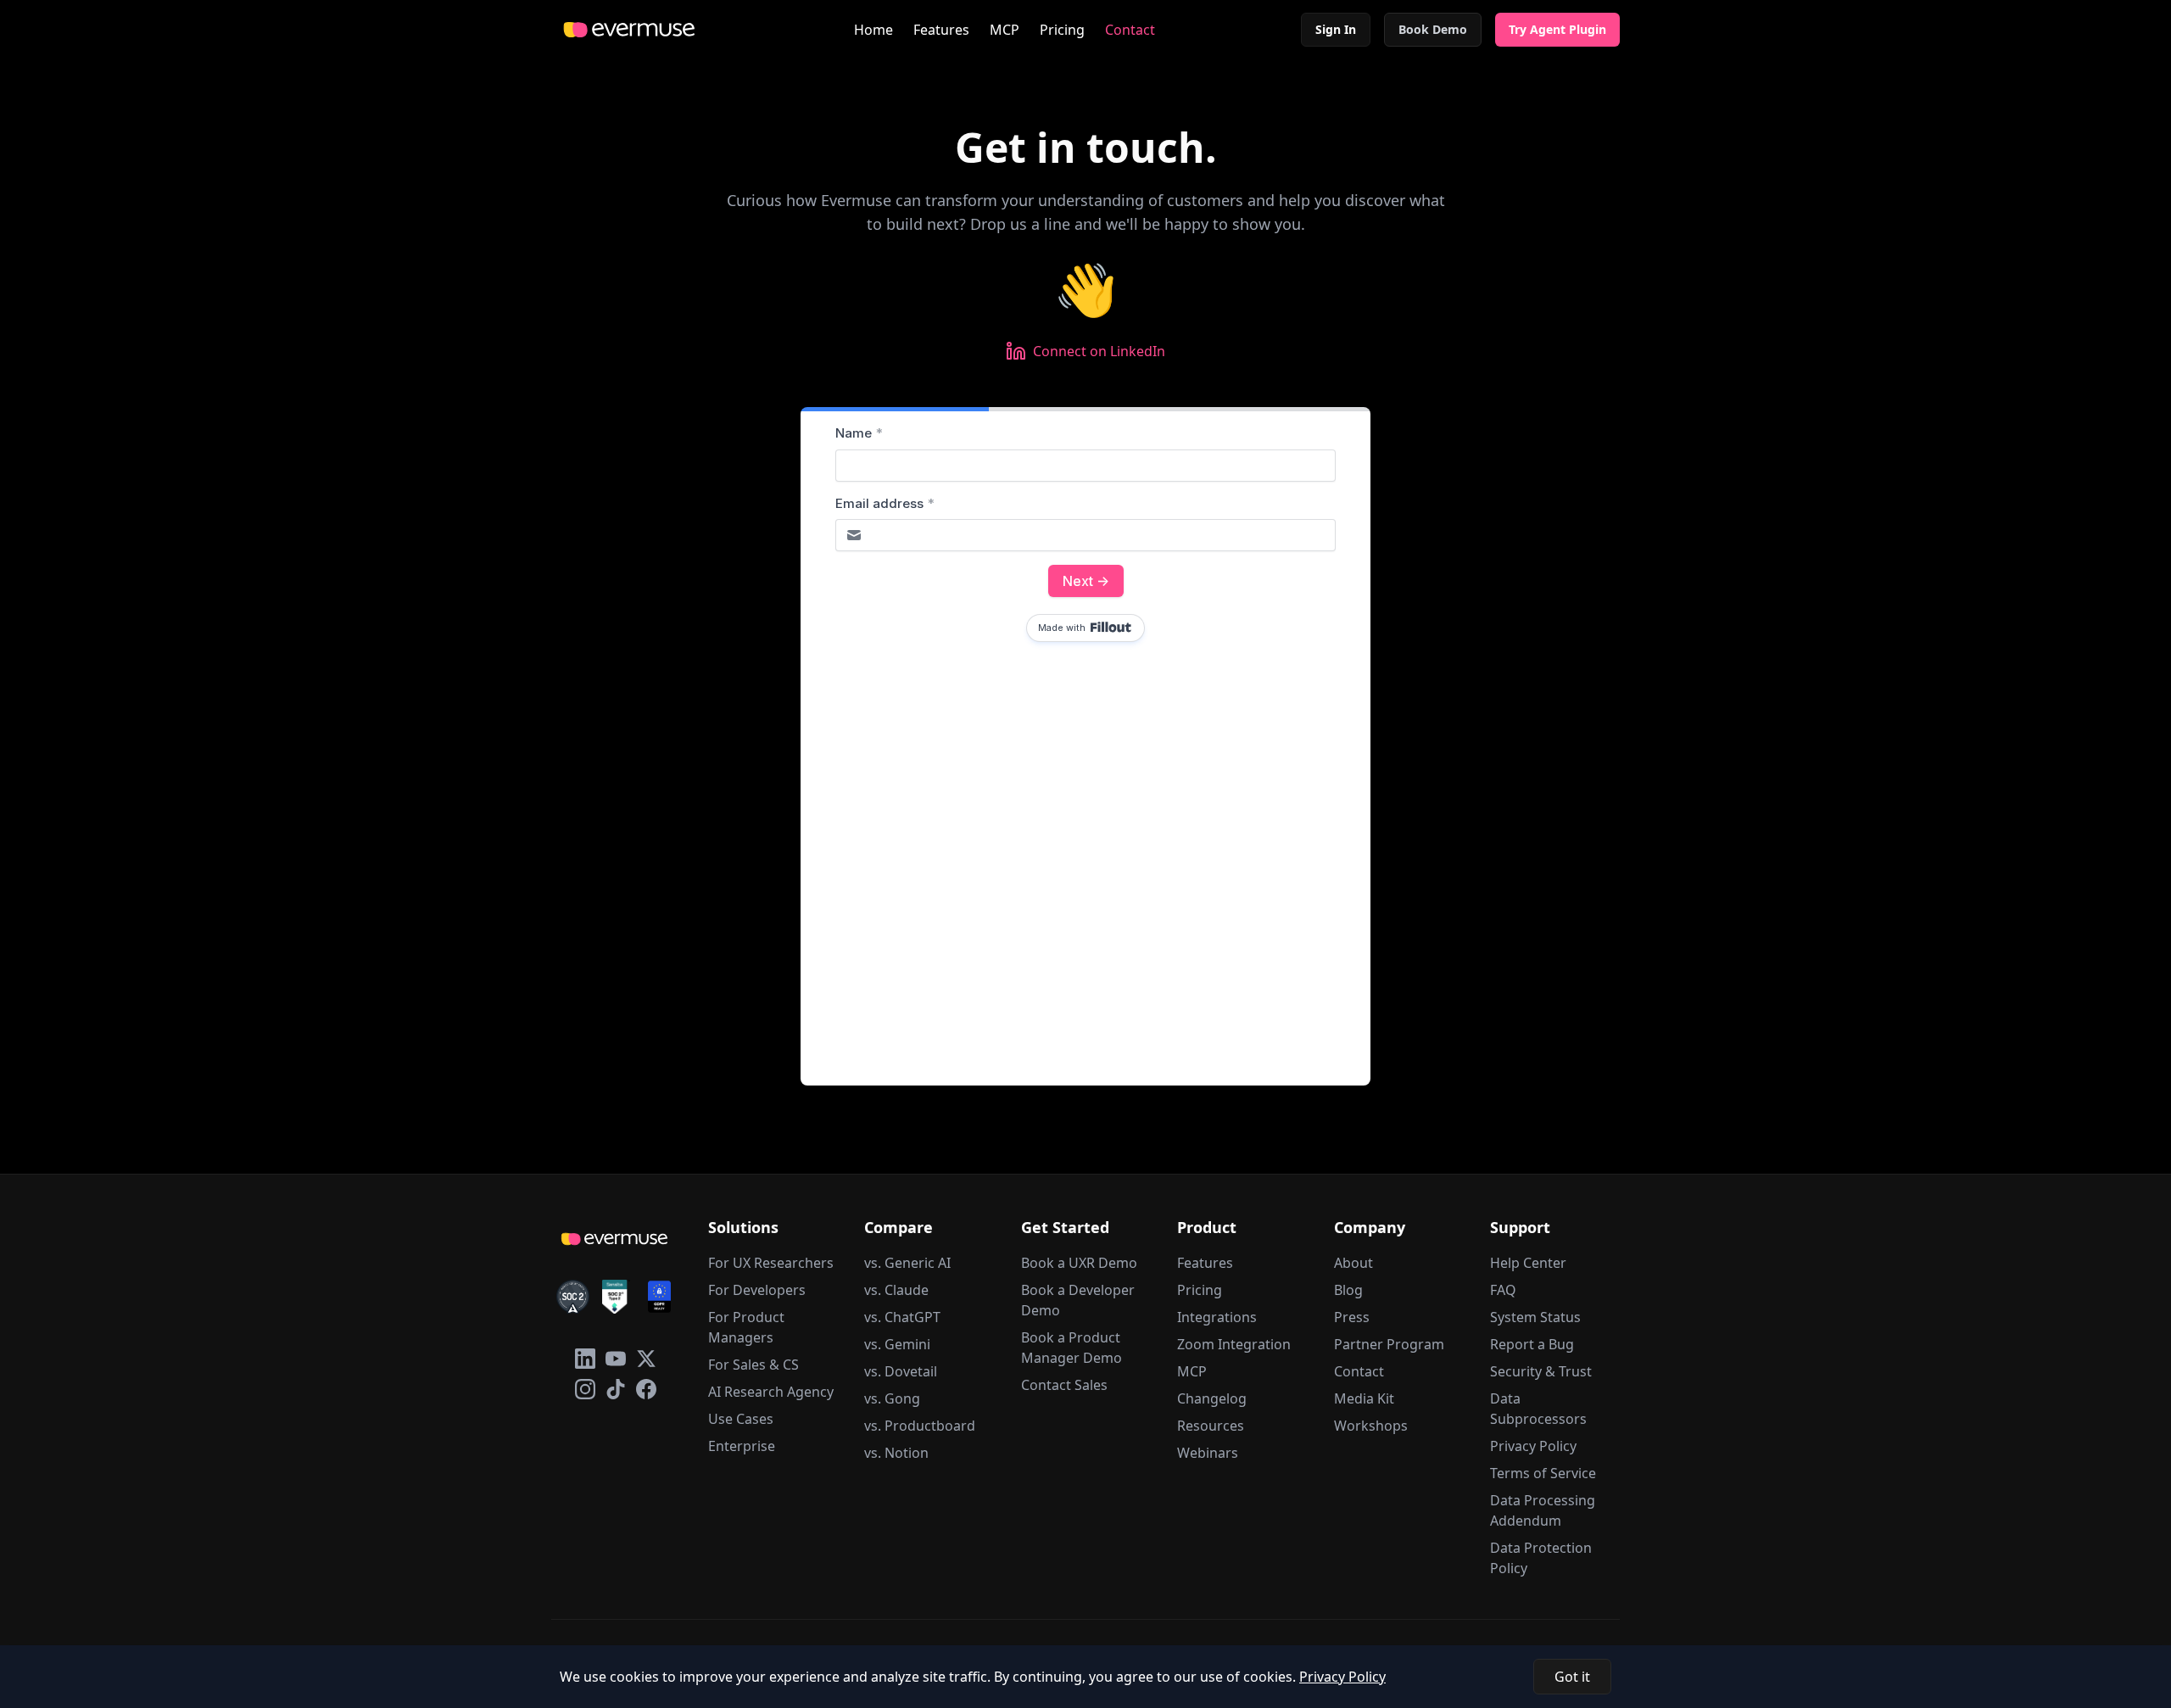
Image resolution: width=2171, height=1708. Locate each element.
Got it (1572, 1677)
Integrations (1217, 1317)
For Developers (757, 1290)
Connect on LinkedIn (1099, 351)
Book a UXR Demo (1079, 1263)
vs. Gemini (897, 1344)
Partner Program (1389, 1344)
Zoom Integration (1234, 1344)
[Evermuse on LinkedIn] (585, 1359)
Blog (1348, 1290)
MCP (1005, 30)
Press (1352, 1317)
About (1353, 1263)
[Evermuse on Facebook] (646, 1389)
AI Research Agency (771, 1392)
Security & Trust (1541, 1371)
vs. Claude (896, 1290)
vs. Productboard (920, 1426)
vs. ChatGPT (902, 1317)
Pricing (1062, 30)
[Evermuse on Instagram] (585, 1389)
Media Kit (1364, 1398)
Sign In (1336, 29)
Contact (1130, 30)
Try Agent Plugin (1557, 29)
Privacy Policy (1533, 1446)
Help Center (1528, 1263)
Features (941, 30)
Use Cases (741, 1419)
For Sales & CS (753, 1365)
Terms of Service (1543, 1473)
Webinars (1208, 1453)
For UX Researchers (771, 1263)
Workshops (1371, 1426)
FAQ (1503, 1290)
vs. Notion (896, 1453)
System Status (1535, 1317)
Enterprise (742, 1446)
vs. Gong (892, 1398)
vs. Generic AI (907, 1263)
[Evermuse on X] (646, 1359)
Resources (1211, 1426)
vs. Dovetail (901, 1371)
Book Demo (1433, 29)
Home (873, 30)
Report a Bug (1532, 1344)
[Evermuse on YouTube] (616, 1359)
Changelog (1212, 1398)
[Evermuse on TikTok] (616, 1389)
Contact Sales (1064, 1385)
